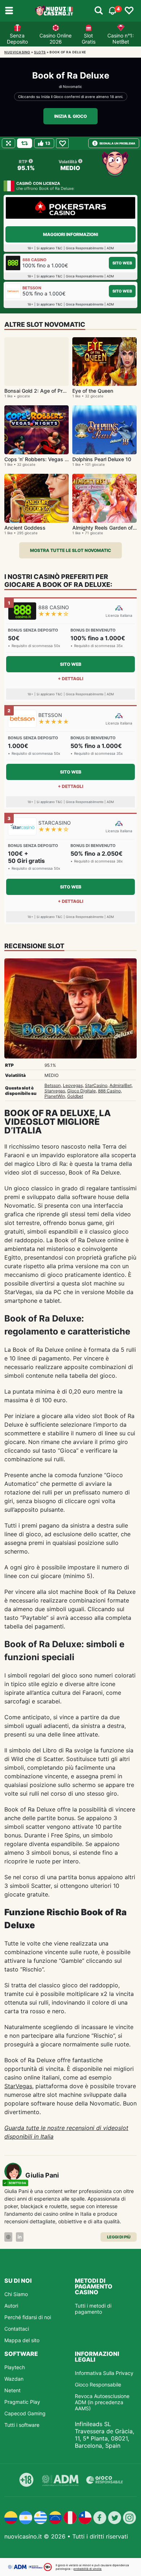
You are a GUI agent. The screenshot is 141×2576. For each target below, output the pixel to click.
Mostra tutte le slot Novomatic (70, 550)
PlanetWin (55, 1096)
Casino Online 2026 (55, 39)
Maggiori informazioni (70, 234)
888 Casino (109, 1091)
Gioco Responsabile (98, 2385)
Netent (12, 2390)
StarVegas (18, 2086)
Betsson (53, 1085)
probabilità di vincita (87, 2569)
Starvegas (55, 1091)
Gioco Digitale (82, 1091)
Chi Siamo (16, 2294)
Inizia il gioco (70, 116)
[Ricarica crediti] (25, 143)
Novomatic (72, 86)
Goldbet (75, 1096)
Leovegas (73, 1085)
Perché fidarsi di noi (28, 2317)
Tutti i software (22, 2425)
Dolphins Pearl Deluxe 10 (102, 459)
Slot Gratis (89, 39)
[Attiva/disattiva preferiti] (129, 11)
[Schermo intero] (8, 143)
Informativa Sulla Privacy (104, 2373)
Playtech (15, 2367)
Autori (11, 2306)
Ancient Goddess (25, 528)
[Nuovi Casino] (55, 11)
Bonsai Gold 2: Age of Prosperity (43, 391)
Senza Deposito (17, 39)
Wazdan (14, 2379)
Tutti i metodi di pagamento (93, 2309)
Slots (40, 52)
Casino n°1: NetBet (121, 39)
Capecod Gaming (25, 2413)
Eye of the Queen (93, 391)
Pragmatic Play (22, 2402)
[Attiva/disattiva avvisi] (99, 11)
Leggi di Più (119, 2237)
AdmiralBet (121, 1085)
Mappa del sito (22, 2340)
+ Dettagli (70, 679)
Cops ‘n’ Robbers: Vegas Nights (42, 459)
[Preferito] (62, 143)
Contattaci (17, 2329)
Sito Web (122, 263)
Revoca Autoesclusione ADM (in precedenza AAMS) (102, 2402)
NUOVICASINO (17, 52)
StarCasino (96, 1085)
